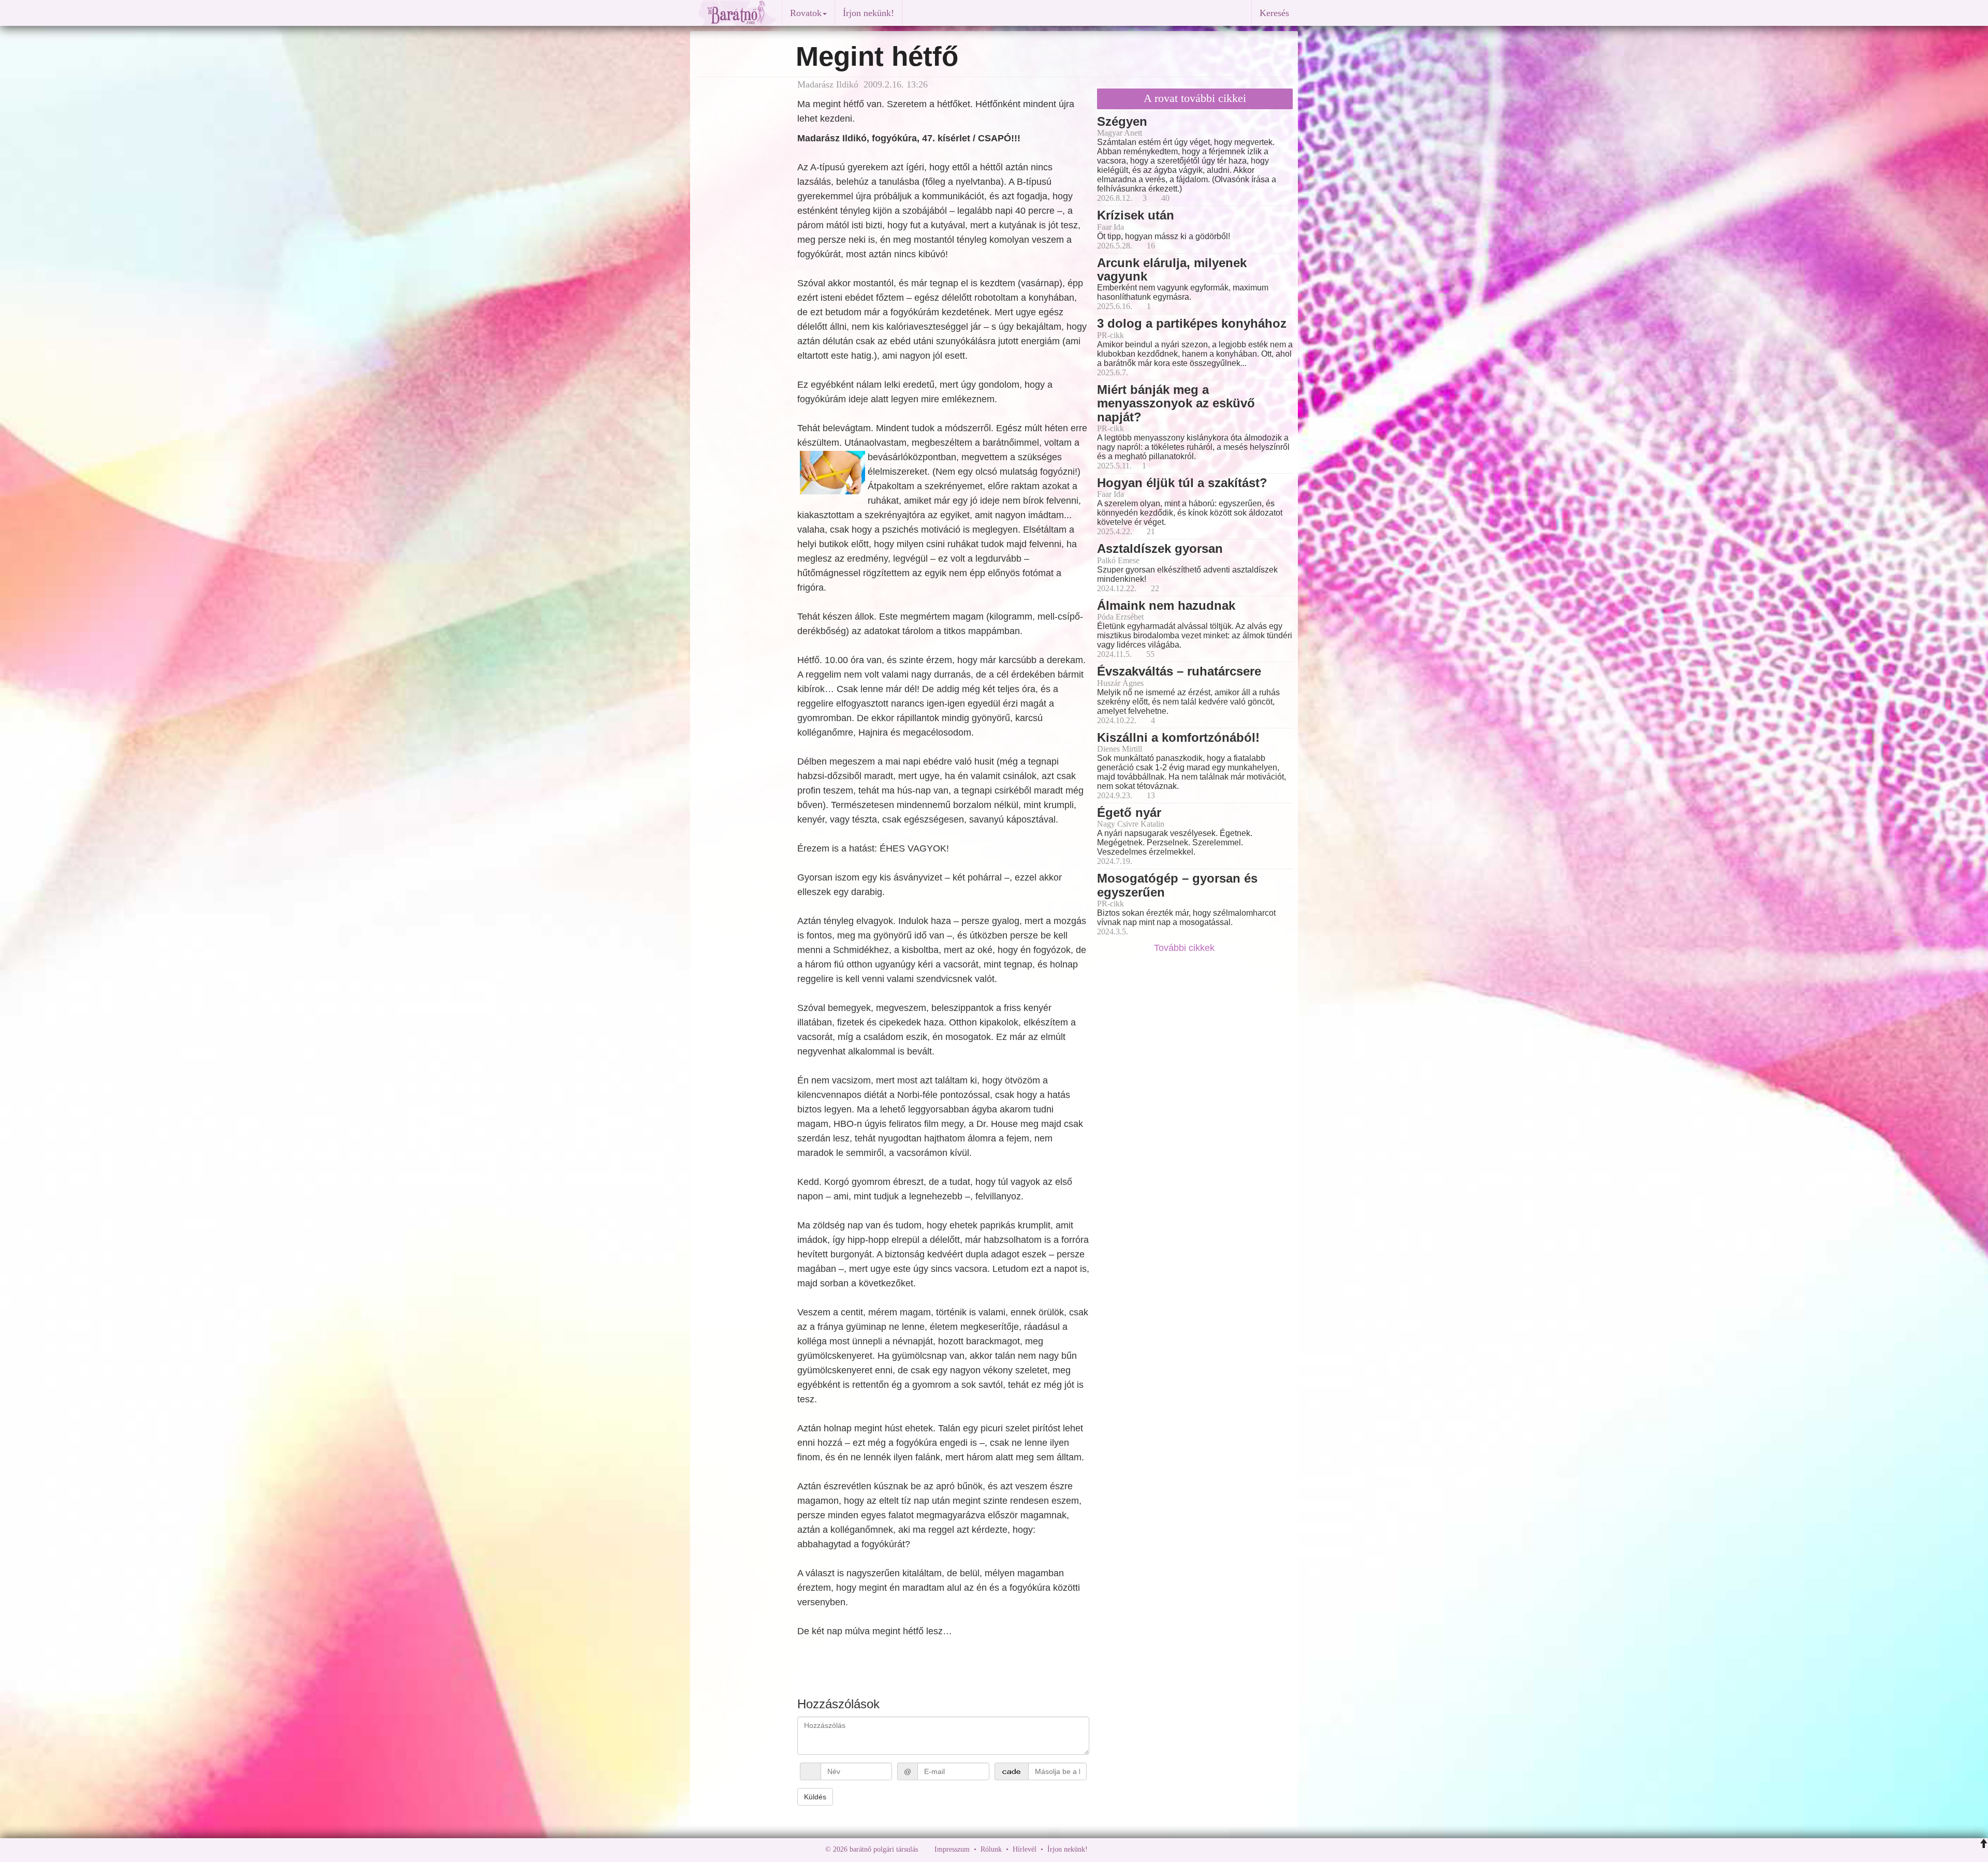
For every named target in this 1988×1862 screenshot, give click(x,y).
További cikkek (1186, 948)
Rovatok (806, 13)
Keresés (1274, 13)
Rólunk (991, 1849)
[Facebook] (1098, 1849)
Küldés (815, 1797)
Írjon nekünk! (868, 13)
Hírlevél (1025, 1849)
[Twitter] (1131, 1849)
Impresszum (952, 1849)
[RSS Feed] (1147, 1849)
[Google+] (1115, 1849)
